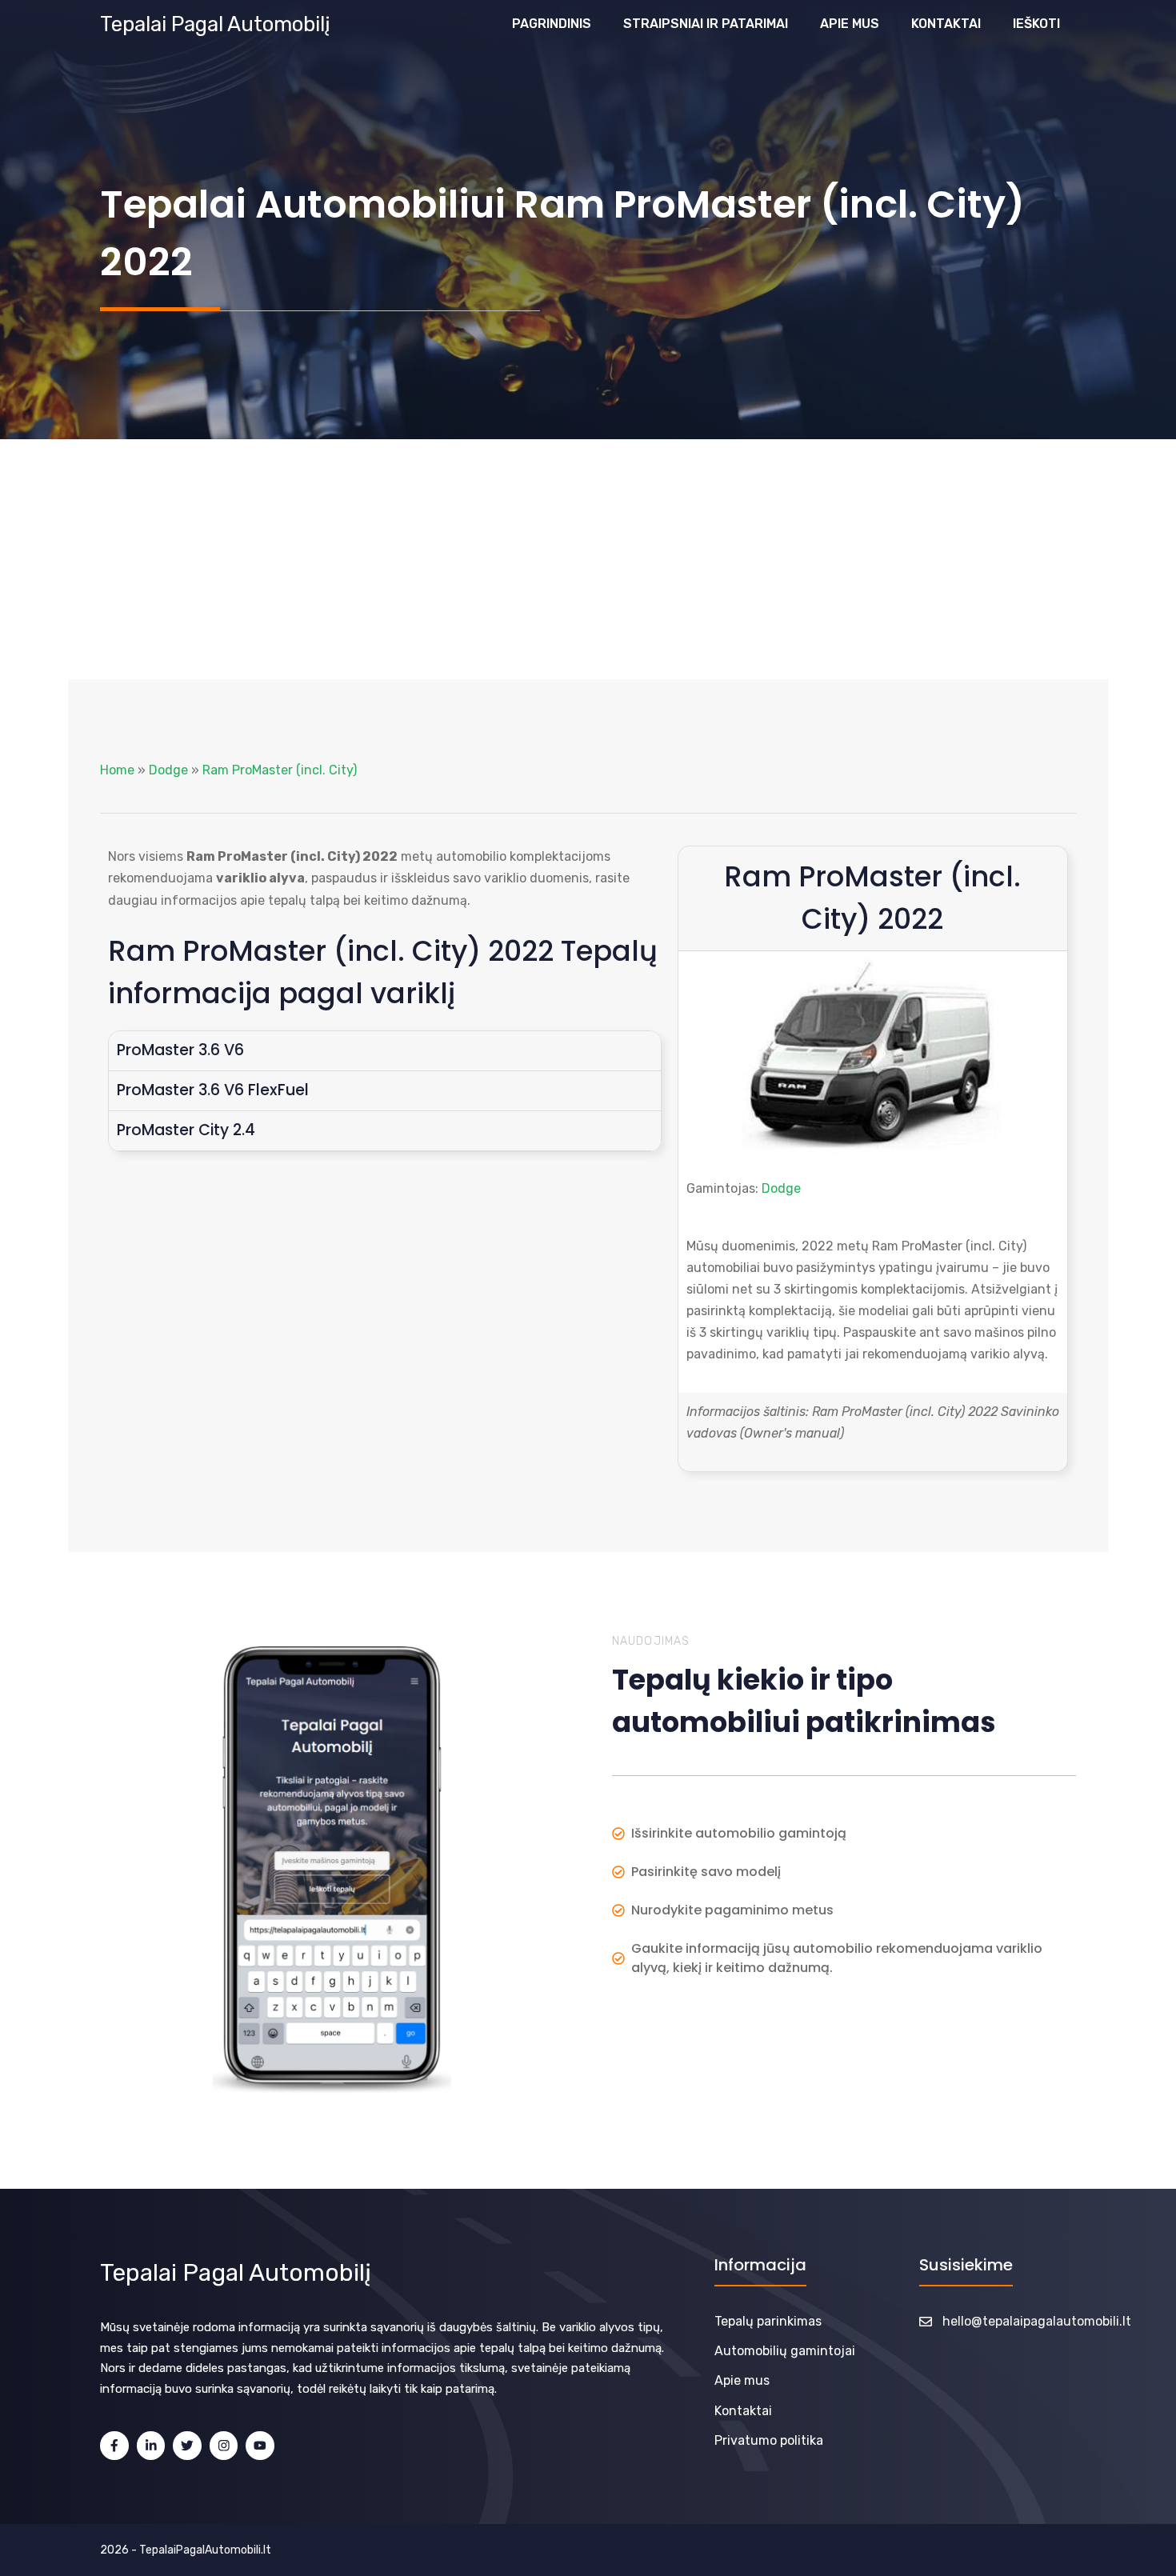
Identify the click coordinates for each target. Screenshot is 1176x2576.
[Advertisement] (588, 559)
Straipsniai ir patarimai (706, 24)
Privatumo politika (769, 2440)
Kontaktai (946, 24)
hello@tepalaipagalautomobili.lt (1037, 2321)
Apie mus (850, 24)
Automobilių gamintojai (785, 2351)
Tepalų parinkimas (768, 2321)
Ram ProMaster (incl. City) (280, 770)
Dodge (168, 770)
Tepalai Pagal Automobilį (215, 24)
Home (117, 770)
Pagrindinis (552, 24)
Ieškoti (1036, 24)
